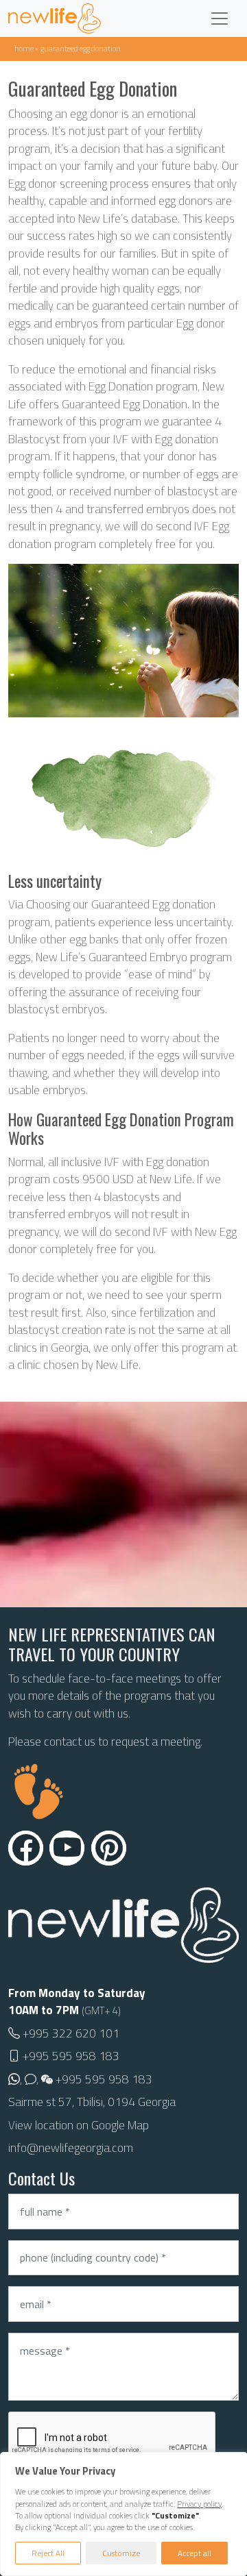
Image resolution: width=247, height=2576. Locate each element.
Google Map (120, 2125)
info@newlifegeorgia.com (71, 2148)
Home (24, 48)
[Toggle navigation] (220, 18)
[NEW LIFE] (55, 18)
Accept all (195, 2553)
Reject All (48, 2553)
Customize (121, 2553)
